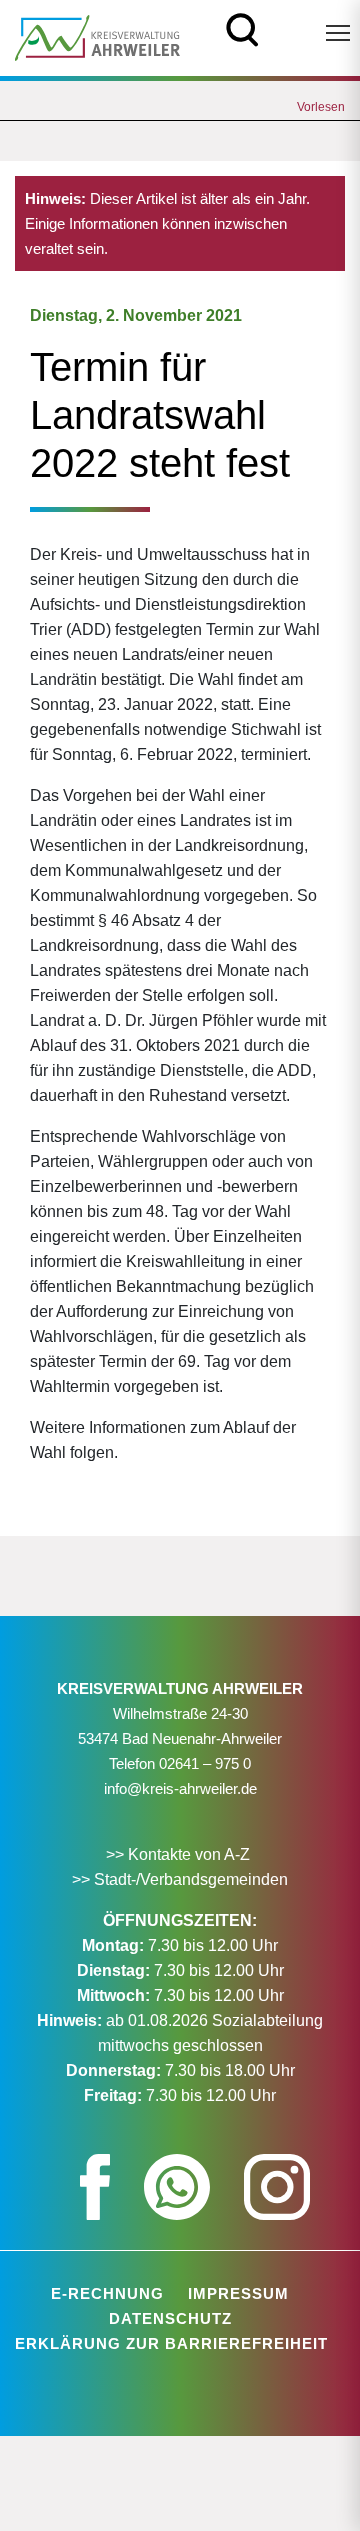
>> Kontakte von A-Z (180, 1854)
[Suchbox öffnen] (242, 27)
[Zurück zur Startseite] (97, 36)
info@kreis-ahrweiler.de (180, 1788)
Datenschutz (170, 2318)
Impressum (238, 2293)
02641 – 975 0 (205, 1763)
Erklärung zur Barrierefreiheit (171, 2343)
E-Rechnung (107, 2293)
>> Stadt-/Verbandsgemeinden (180, 1879)
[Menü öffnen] (338, 33)
